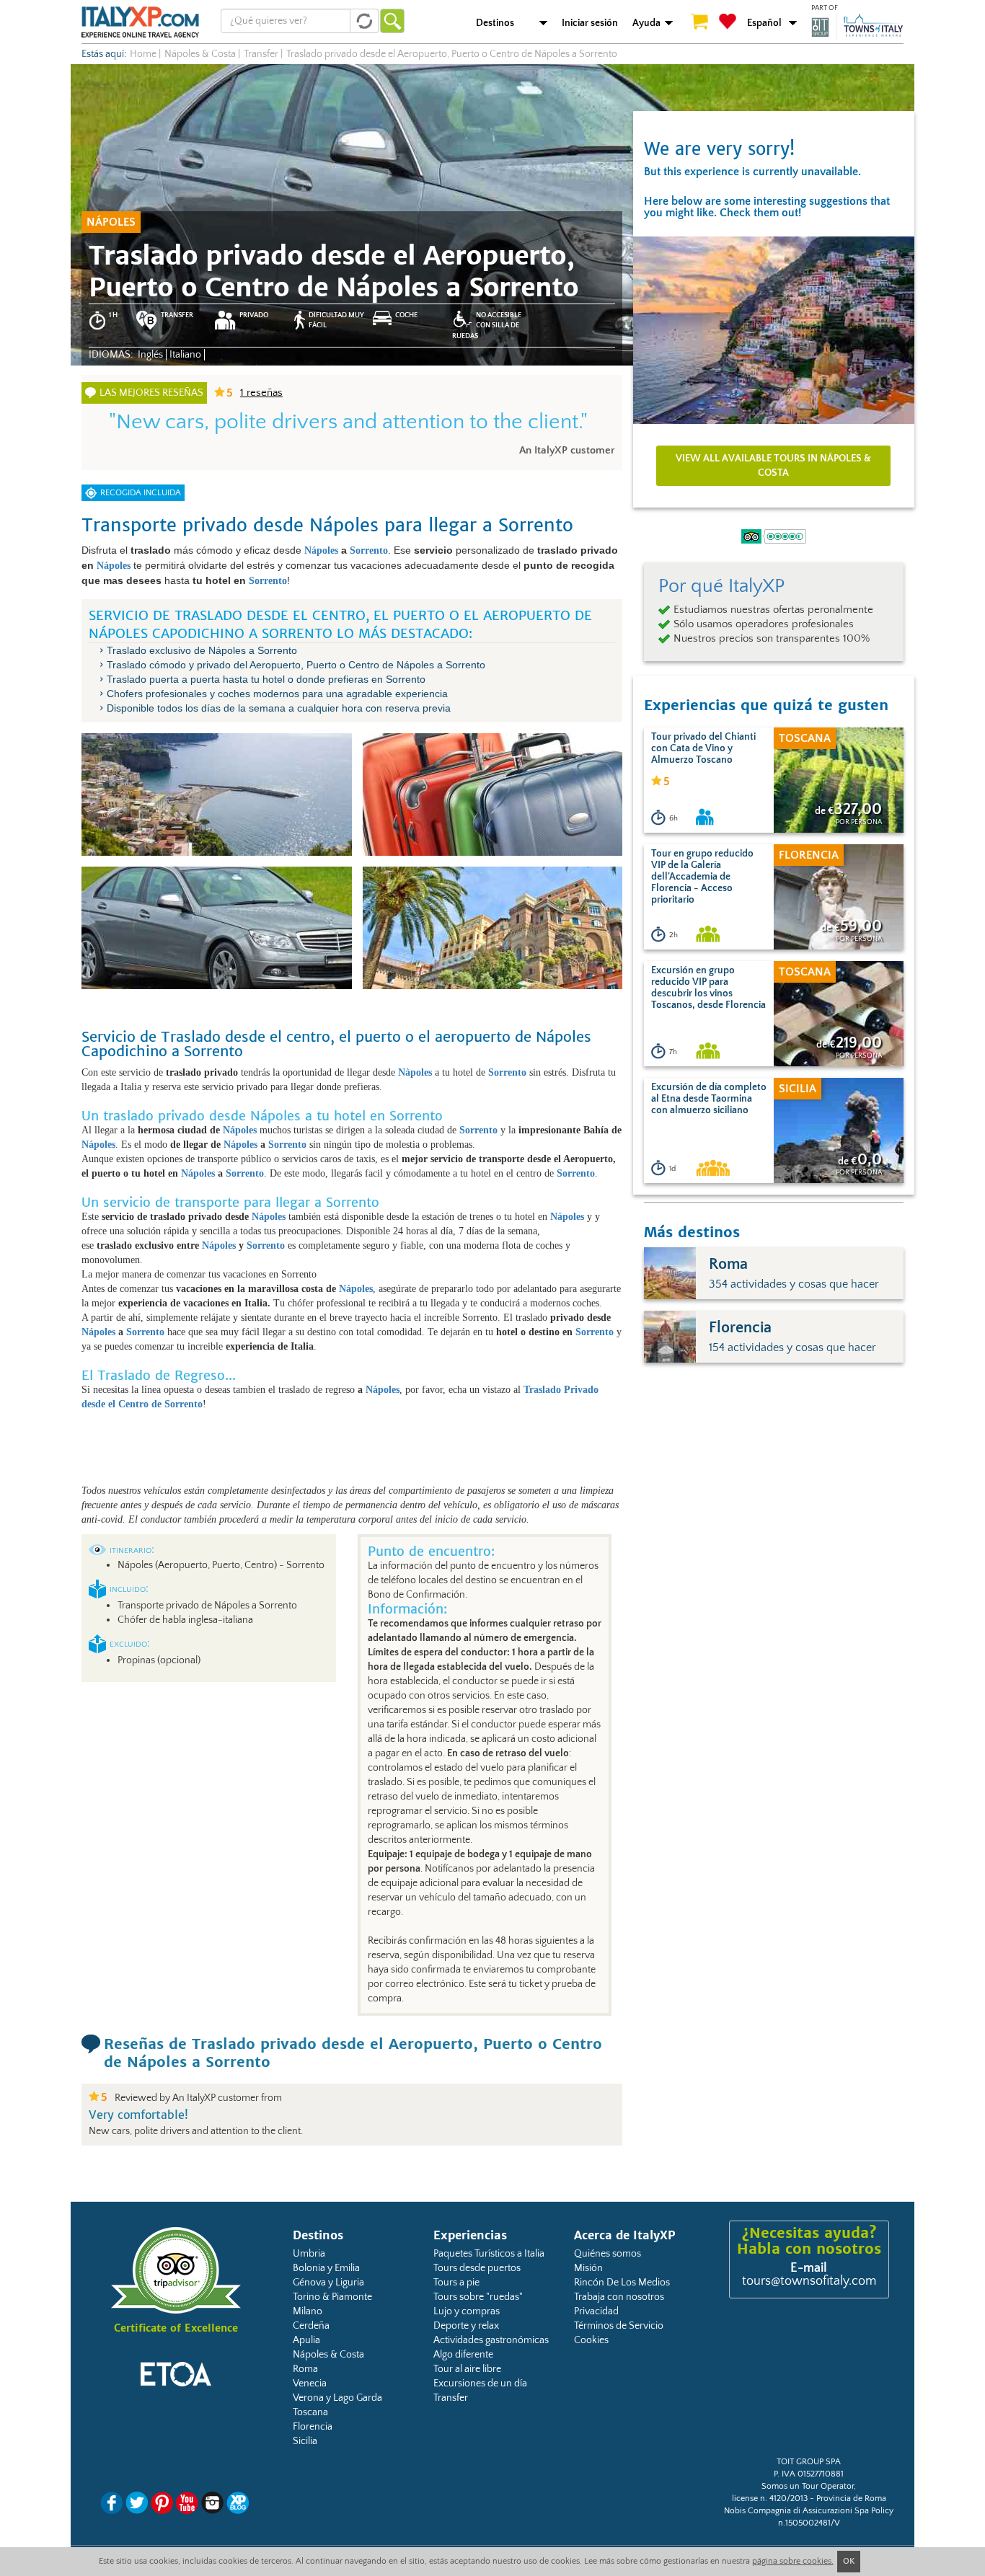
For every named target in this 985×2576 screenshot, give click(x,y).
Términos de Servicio (619, 2326)
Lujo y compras (467, 2311)
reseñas (261, 393)
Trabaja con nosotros (619, 2297)
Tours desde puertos (477, 2268)
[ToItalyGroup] (857, 27)
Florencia (313, 2427)
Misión (588, 2268)
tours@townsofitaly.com (809, 2281)
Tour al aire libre (467, 2369)
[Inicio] (140, 22)
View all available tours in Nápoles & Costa (773, 466)
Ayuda (646, 23)
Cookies (591, 2340)
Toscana (310, 2412)
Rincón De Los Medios (622, 2283)
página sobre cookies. (793, 2561)
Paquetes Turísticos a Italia (489, 2254)
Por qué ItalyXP (721, 586)
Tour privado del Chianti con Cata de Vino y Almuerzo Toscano (703, 748)
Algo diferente (463, 2355)
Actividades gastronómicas (491, 2340)
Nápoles (323, 550)
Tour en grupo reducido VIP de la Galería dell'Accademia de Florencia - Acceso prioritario (702, 877)
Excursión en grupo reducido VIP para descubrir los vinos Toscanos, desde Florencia (708, 988)
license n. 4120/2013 (770, 2498)
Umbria (309, 2254)
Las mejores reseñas (151, 393)
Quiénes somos (608, 2254)
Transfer (451, 2398)
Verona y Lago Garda (337, 2398)
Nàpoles (416, 1072)
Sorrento (369, 550)
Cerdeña (311, 2326)
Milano (308, 2311)
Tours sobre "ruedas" (478, 2297)
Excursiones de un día (480, 2384)
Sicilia (305, 2441)
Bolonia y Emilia (326, 2268)
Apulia (306, 2340)
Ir (392, 21)
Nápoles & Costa (328, 2355)
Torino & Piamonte (332, 2297)
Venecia (310, 2384)
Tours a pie (456, 2283)
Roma (305, 2369)
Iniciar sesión (590, 23)
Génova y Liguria (328, 2283)
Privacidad (596, 2311)
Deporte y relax (466, 2326)
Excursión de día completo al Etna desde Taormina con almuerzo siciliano (709, 1099)
